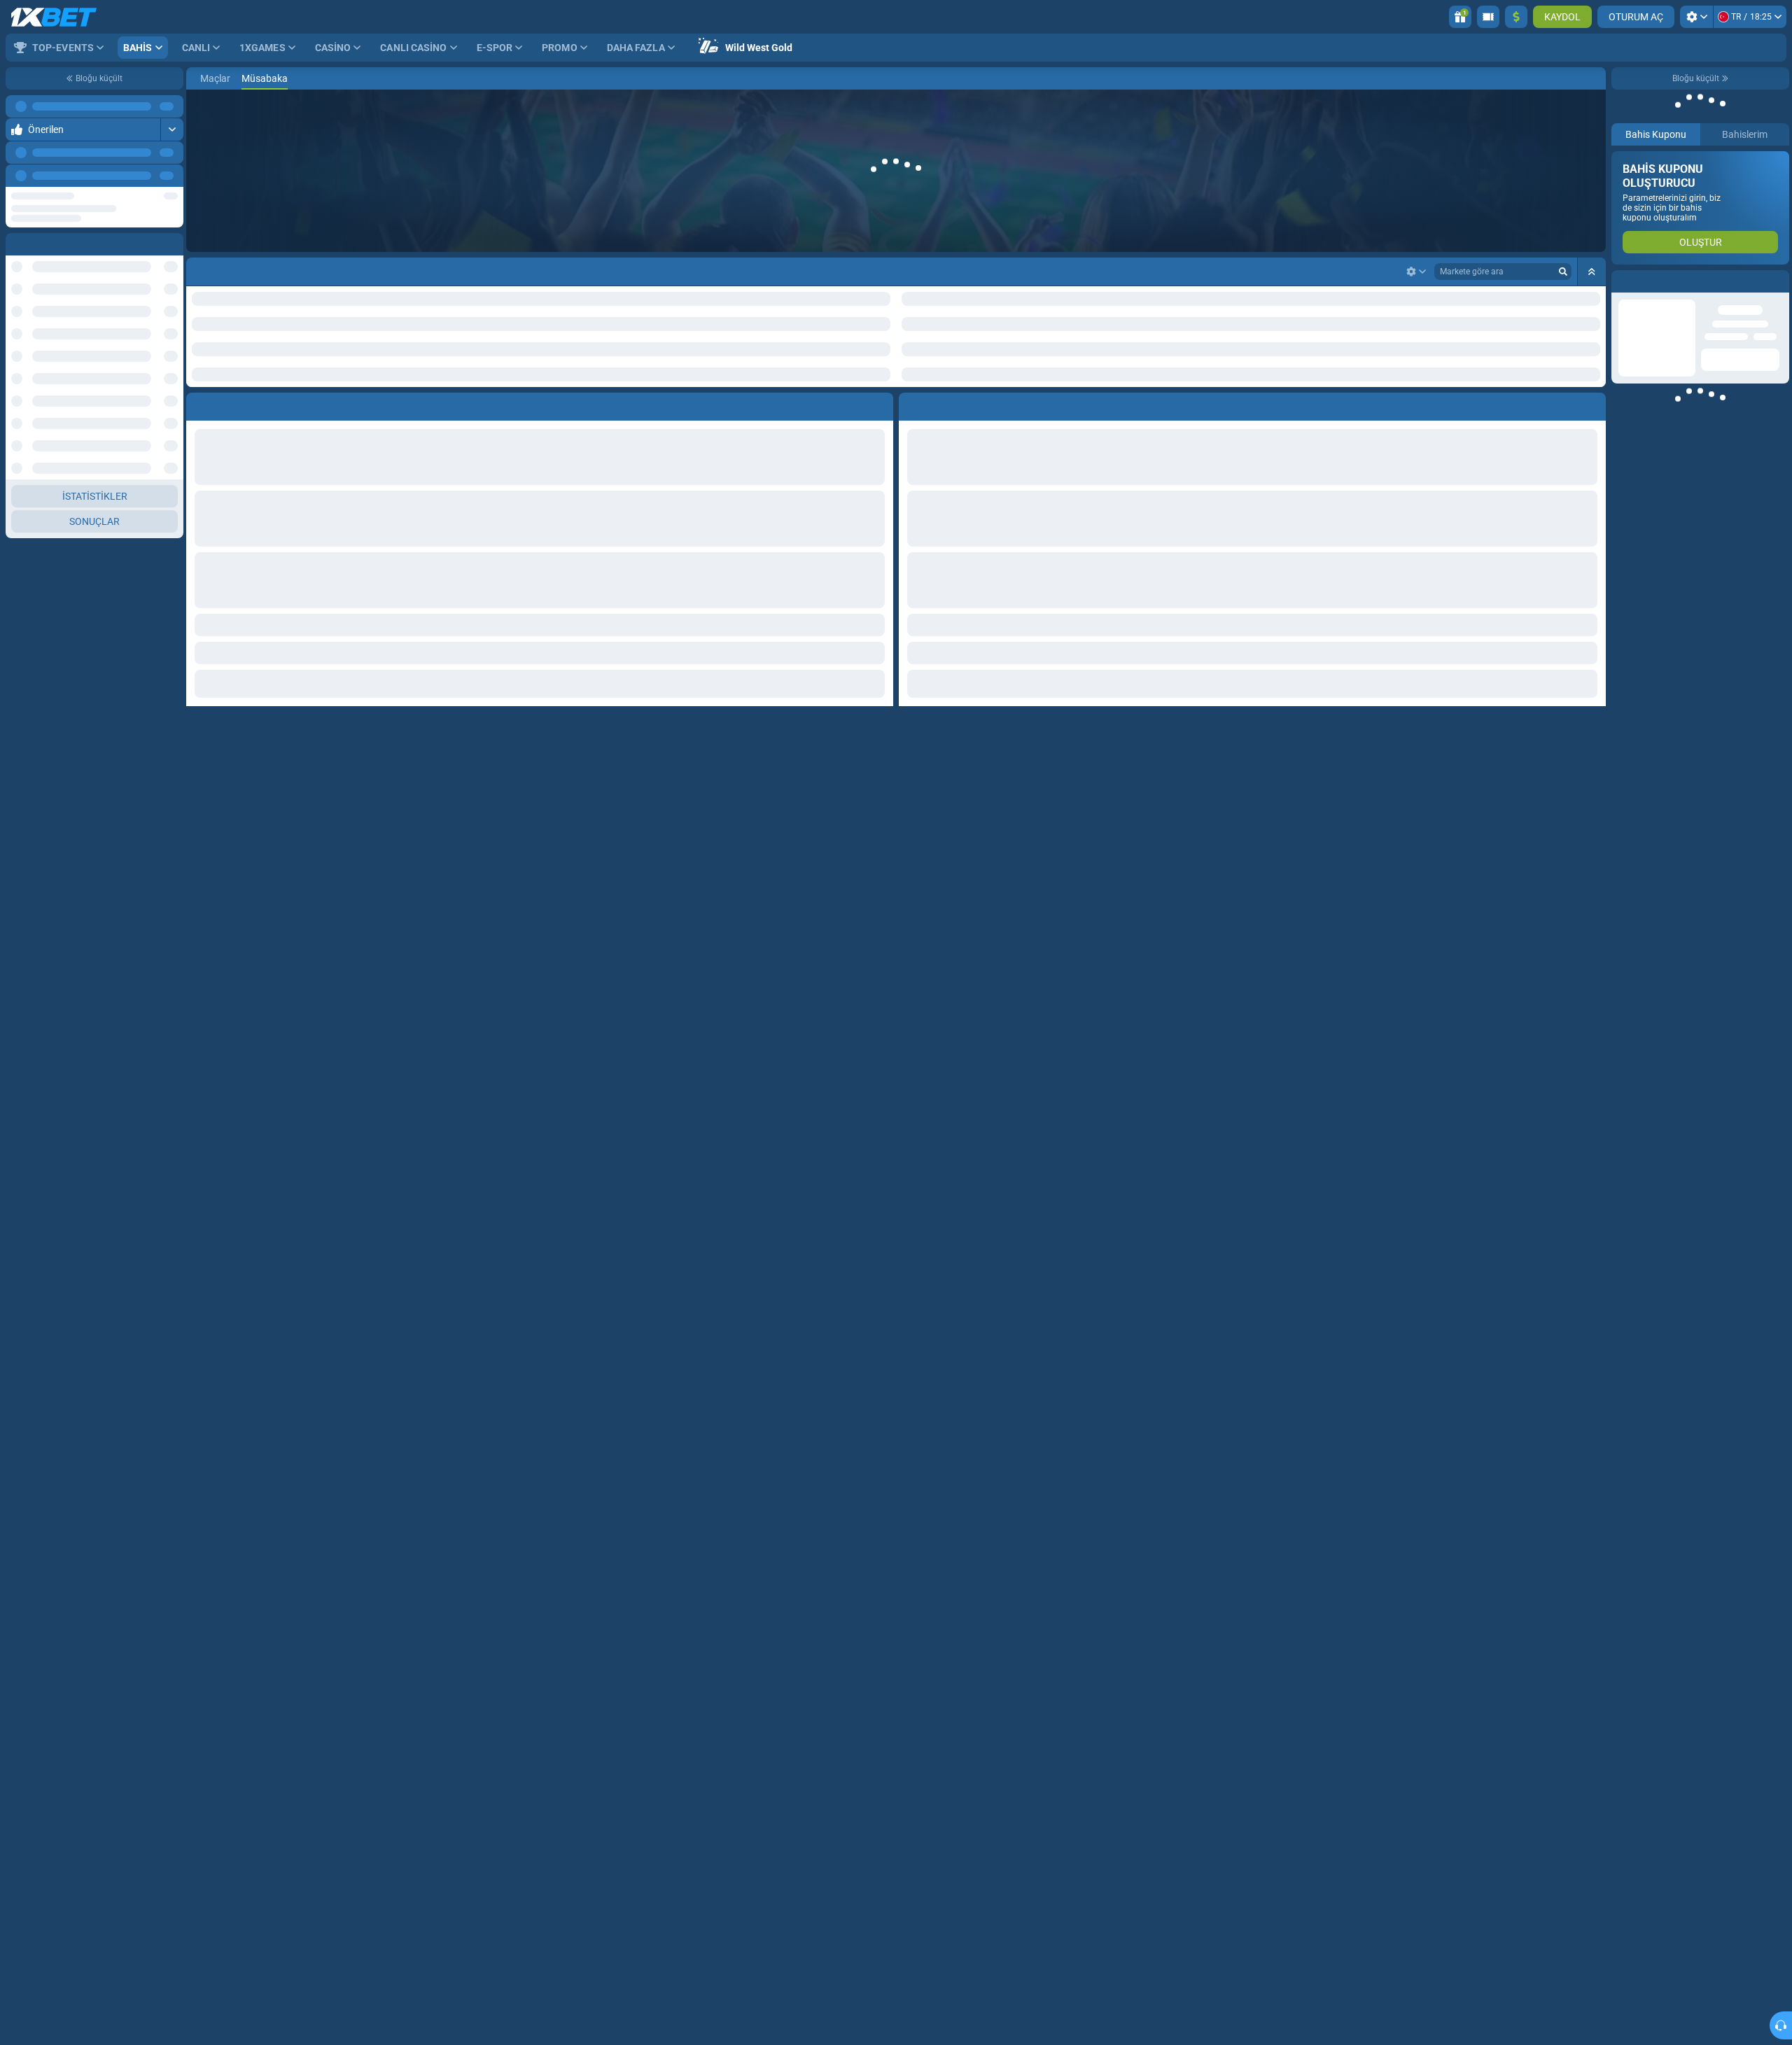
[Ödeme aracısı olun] (1488, 17)
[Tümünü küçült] (1592, 272)
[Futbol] (221, 78)
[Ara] (1595, 78)
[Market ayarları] (1416, 272)
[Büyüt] (172, 129)
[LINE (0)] (200, 78)
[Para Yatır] (1516, 17)
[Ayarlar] (1696, 17)
